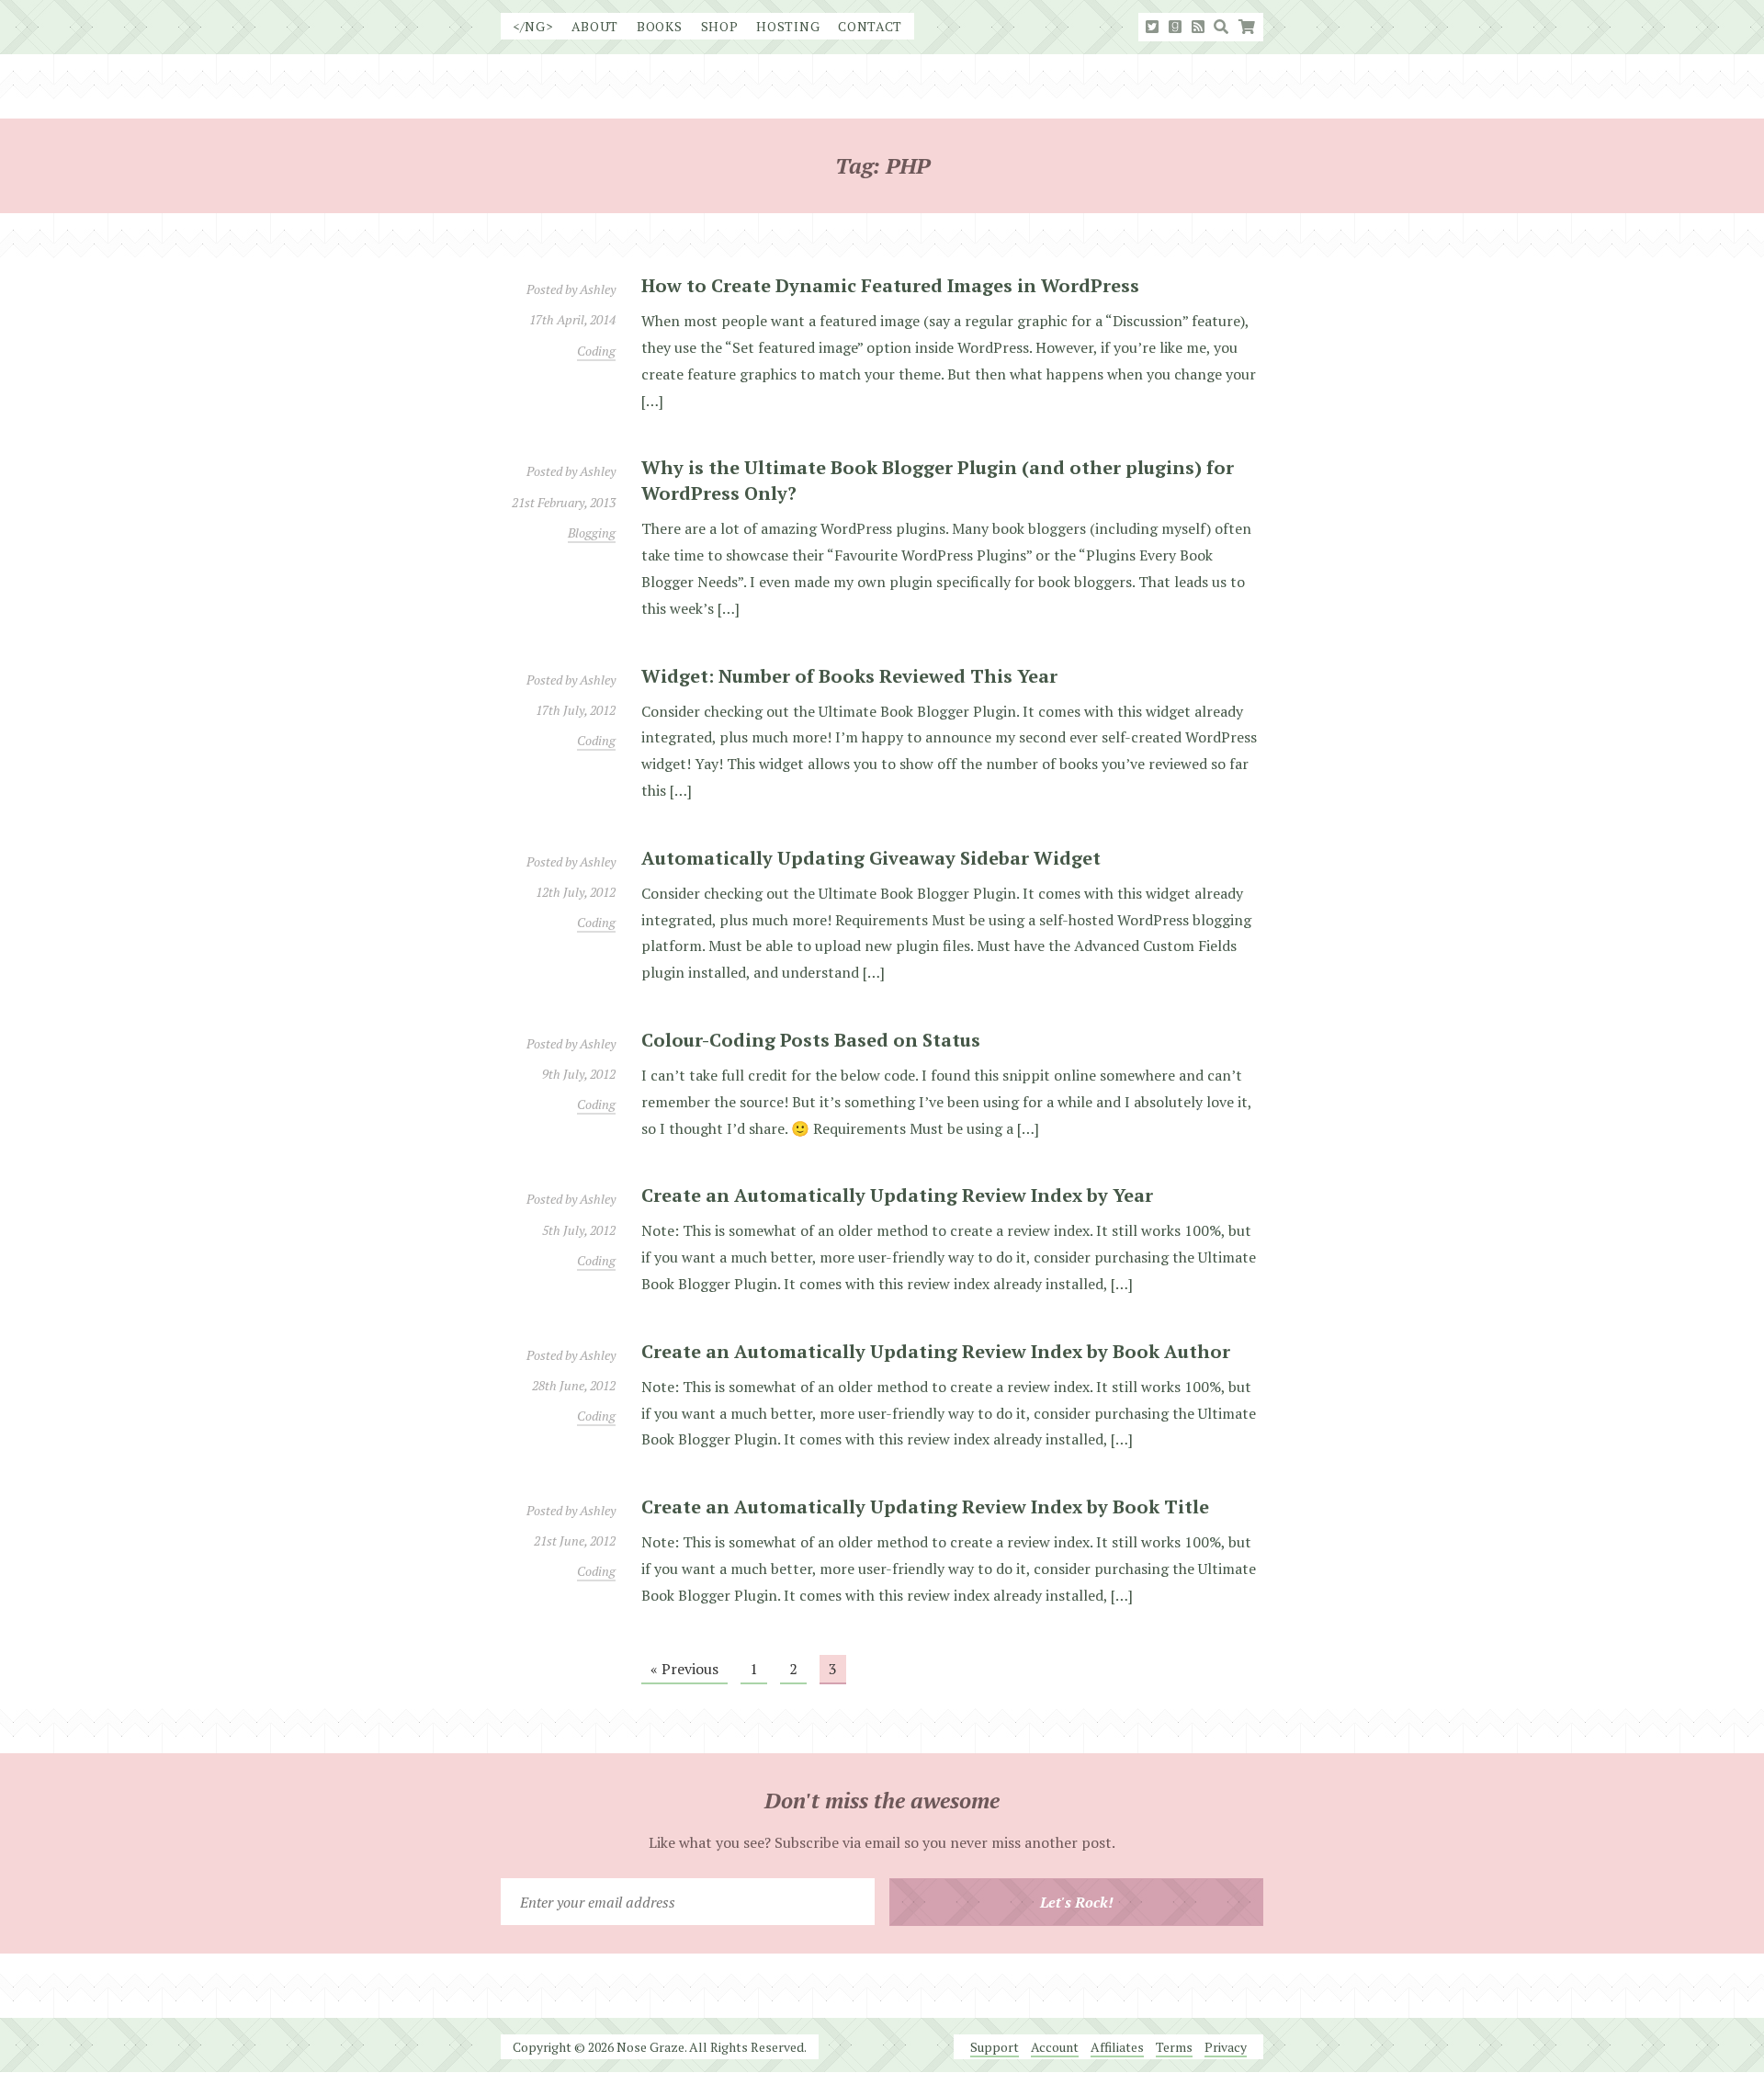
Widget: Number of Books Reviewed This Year (849, 676)
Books (660, 26)
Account (1055, 2047)
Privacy (1226, 2047)
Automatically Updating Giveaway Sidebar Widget (871, 858)
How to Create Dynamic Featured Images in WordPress (890, 285)
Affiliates (1117, 2047)
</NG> (533, 26)
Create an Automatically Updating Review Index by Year (897, 1195)
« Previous (684, 1669)
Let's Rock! (1077, 1902)
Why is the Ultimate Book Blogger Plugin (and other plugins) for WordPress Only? (938, 480)
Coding (596, 351)
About (595, 26)
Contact (870, 26)
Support (995, 2047)
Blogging (592, 532)
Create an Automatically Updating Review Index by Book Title (925, 1507)
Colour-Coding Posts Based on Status (811, 1040)
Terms (1174, 2047)
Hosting (788, 26)
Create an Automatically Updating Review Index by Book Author (936, 1351)
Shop (720, 26)
